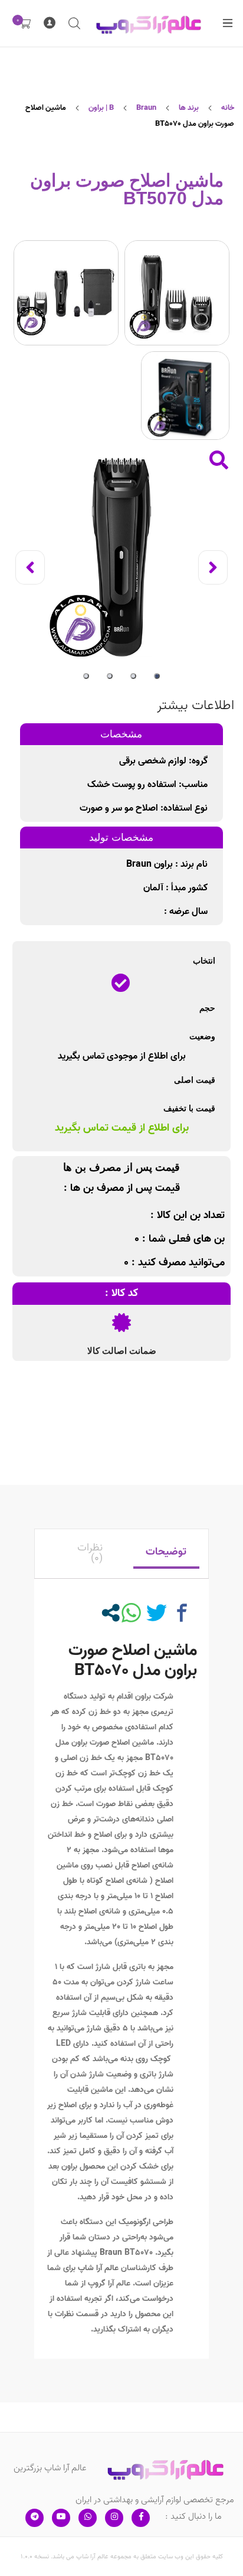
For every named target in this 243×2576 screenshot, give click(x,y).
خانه (228, 108)
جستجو (74, 24)
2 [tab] (133, 676)
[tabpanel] (121, 557)
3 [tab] (110, 676)
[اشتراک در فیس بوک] (182, 1613)
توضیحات (166, 1552)
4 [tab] (86, 676)
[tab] (166, 1554)
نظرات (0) (90, 1553)
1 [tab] (157, 676)
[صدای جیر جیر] (157, 1613)
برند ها (189, 108)
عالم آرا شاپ (98, 2268)
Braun (112, 2253)
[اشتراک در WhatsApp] (131, 1613)
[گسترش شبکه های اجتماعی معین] (111, 1613)
